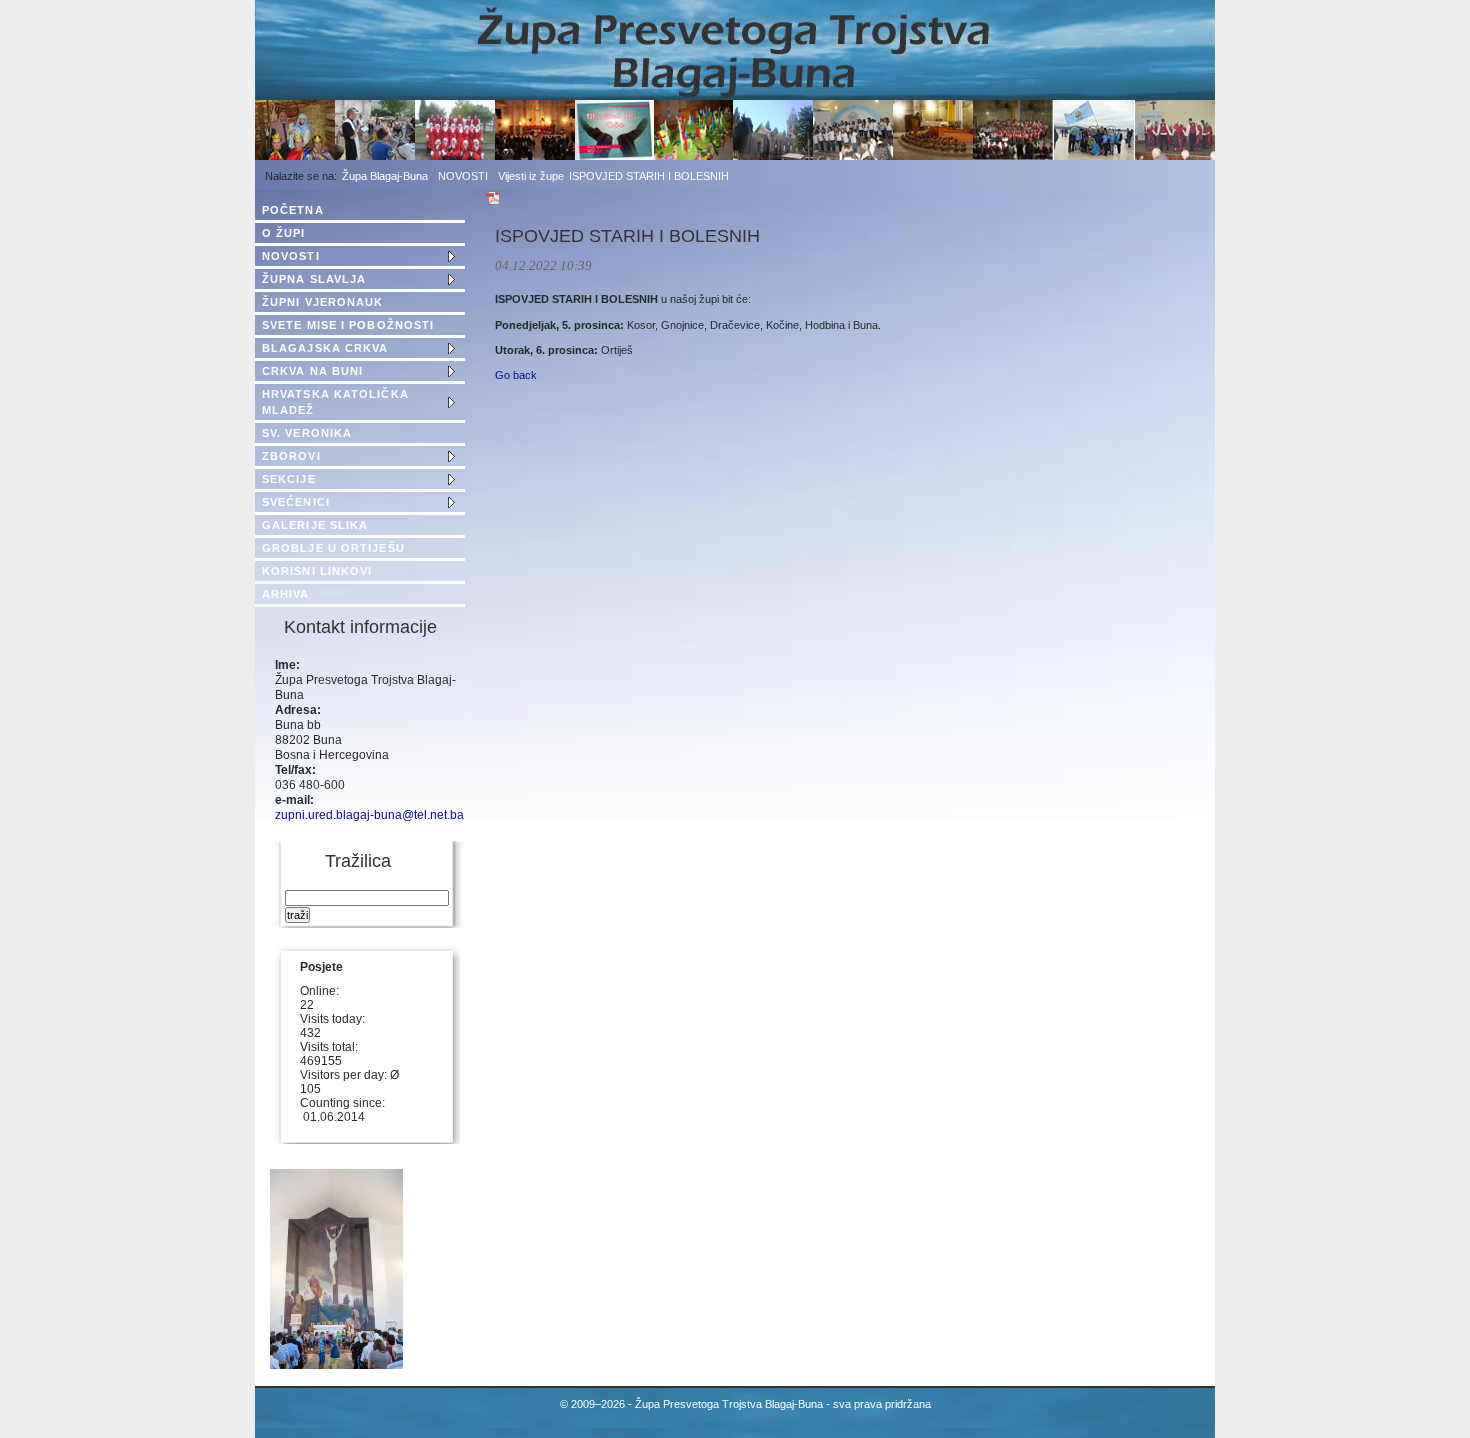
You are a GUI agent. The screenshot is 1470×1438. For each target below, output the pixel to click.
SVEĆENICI (296, 502)
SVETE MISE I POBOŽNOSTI (348, 325)
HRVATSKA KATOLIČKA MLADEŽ (335, 402)
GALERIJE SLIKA (315, 525)
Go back (516, 375)
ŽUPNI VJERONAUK (323, 302)
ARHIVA (286, 594)
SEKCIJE (289, 479)
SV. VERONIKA (307, 433)
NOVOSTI (463, 176)
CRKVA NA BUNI (312, 371)
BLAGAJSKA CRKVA (325, 348)
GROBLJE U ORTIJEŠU (333, 548)
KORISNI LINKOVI (317, 571)
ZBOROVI (291, 456)
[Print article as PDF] (493, 202)
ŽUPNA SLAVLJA (314, 279)
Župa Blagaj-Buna (385, 176)
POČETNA (293, 210)
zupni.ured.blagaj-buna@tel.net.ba (369, 815)
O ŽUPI (284, 233)
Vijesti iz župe (531, 176)
